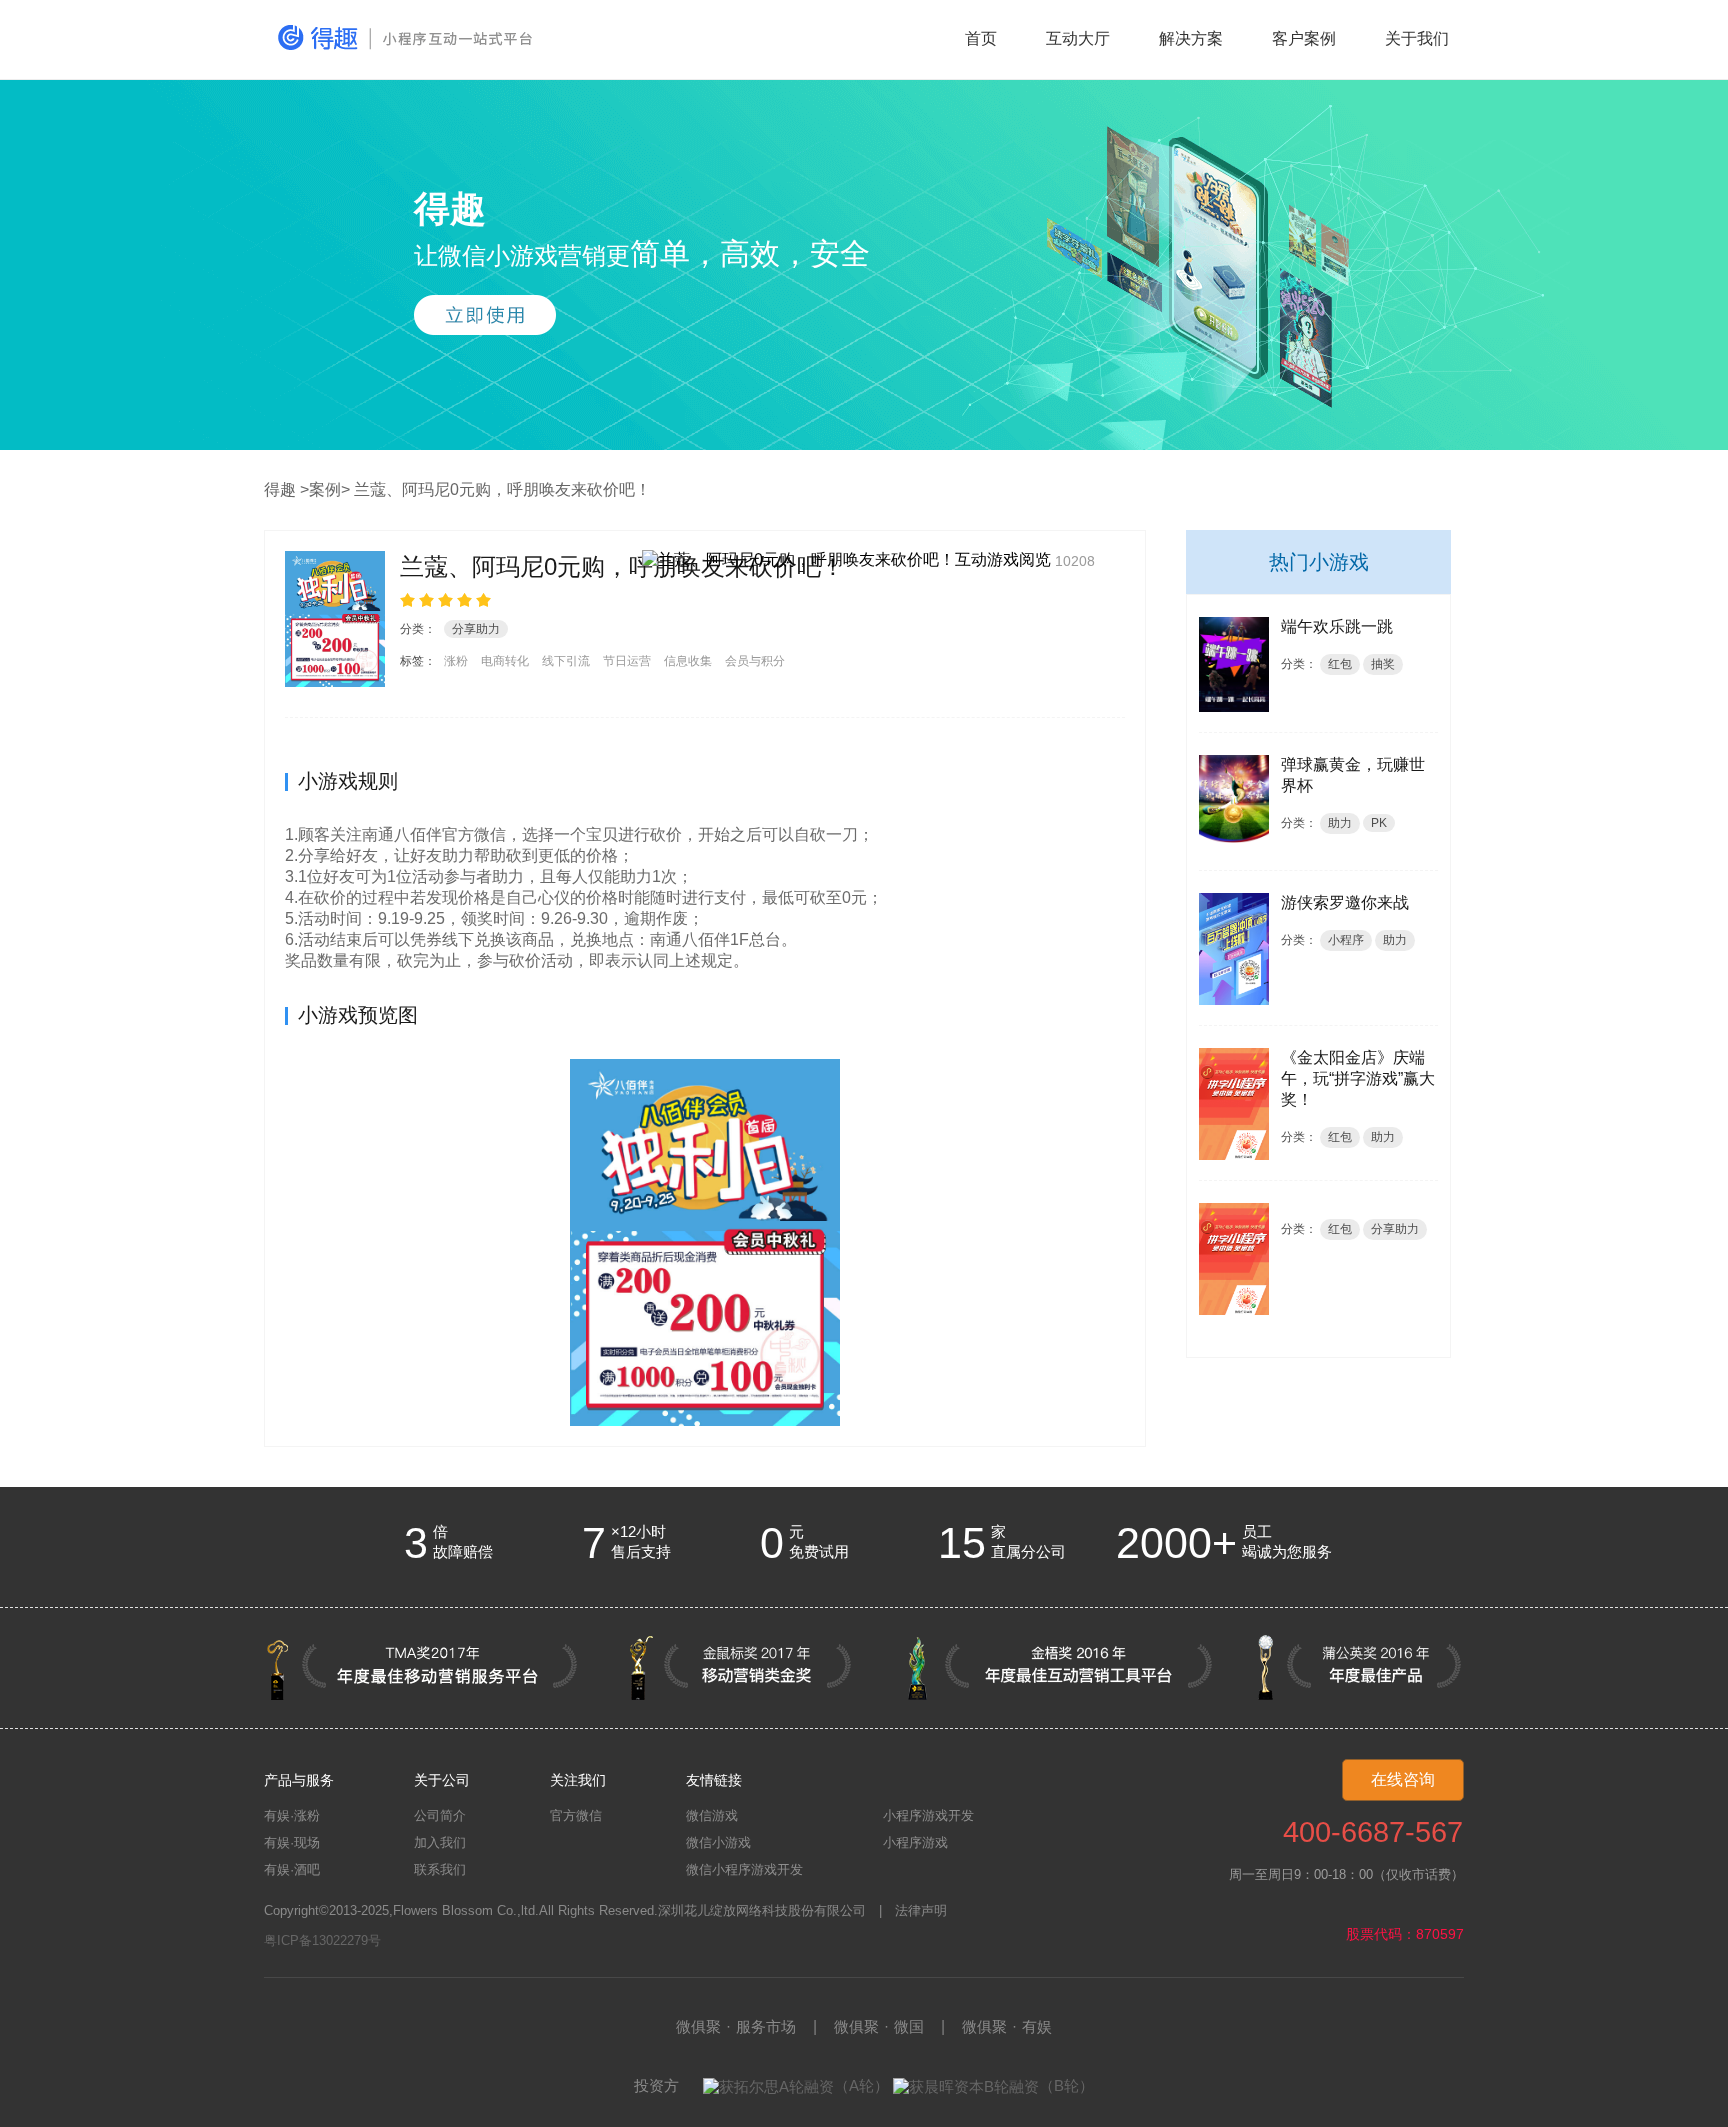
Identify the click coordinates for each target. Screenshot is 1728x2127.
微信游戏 (712, 1815)
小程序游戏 (915, 1842)
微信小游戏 (718, 1842)
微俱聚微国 (879, 2026)
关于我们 (1417, 38)
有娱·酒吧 (292, 1869)
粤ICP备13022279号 (322, 1940)
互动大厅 (1078, 38)
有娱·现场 (292, 1842)
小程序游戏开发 (928, 1815)
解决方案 (1191, 38)
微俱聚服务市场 (736, 2026)
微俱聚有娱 (1007, 2026)
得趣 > (286, 489)
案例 (325, 489)
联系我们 (440, 1869)
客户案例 (1304, 38)
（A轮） (861, 2085)
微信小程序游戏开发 (744, 1869)
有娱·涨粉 (292, 1815)
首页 (981, 38)
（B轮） (1066, 2085)
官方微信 (576, 1815)
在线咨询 (1403, 1779)
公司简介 (440, 1815)
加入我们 (440, 1842)
